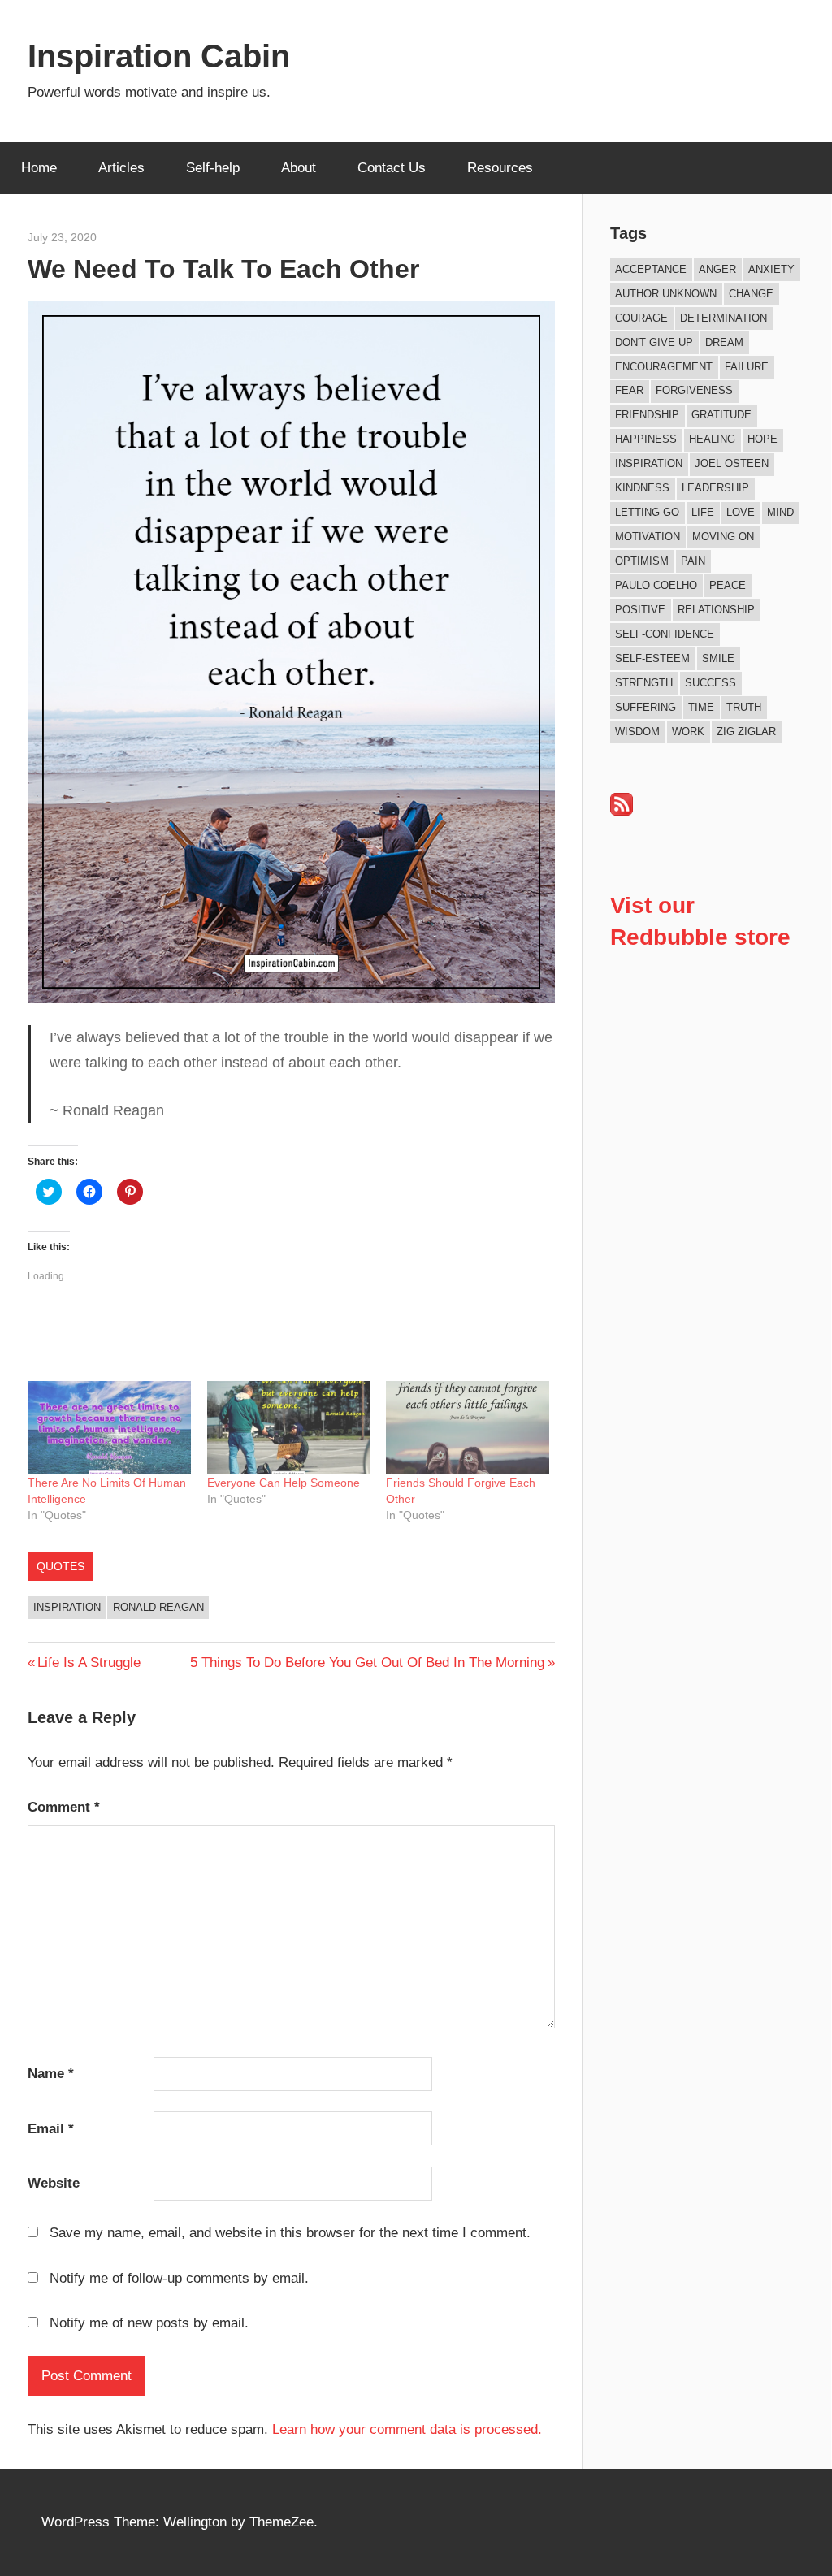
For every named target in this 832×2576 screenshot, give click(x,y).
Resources (500, 168)
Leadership (715, 488)
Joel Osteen (732, 463)
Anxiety (771, 269)
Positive (640, 610)
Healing (712, 439)
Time (701, 707)
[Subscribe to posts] (622, 811)
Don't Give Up (654, 342)
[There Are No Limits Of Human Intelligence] (109, 1428)
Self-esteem (652, 658)
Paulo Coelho (656, 585)
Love (741, 512)
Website (54, 2183)
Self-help (213, 168)
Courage (641, 318)
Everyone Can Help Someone (284, 1483)
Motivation (648, 537)
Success (711, 683)
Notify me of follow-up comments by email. (179, 2278)
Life (703, 512)
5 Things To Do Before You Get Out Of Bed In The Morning (367, 1662)
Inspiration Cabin (159, 56)
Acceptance (651, 269)
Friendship (647, 415)
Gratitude (721, 415)
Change (751, 294)
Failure (747, 367)
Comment (64, 1807)
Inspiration (67, 1607)
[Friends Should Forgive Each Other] (468, 1428)
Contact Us (392, 168)
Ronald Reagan (158, 1607)
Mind (780, 512)
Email (51, 2129)
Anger (717, 269)
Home (39, 168)
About (299, 168)
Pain (693, 561)
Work (688, 732)
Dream (724, 342)
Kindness (642, 488)
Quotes (61, 1566)
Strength (644, 683)
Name (51, 2074)
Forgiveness (694, 390)
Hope (763, 439)
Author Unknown (666, 294)
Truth (744, 707)
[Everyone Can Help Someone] (289, 1428)
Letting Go (647, 512)
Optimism (642, 561)
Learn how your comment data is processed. (407, 2429)
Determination (724, 318)
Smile (718, 658)
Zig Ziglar (746, 732)
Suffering (646, 707)
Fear (629, 390)
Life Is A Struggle (89, 1662)
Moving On (723, 537)
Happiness (646, 439)
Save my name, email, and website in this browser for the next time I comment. (290, 2233)
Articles (121, 168)
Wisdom (637, 732)
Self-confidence (665, 634)
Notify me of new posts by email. (149, 2323)
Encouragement (664, 367)
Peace (728, 585)
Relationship (716, 610)
